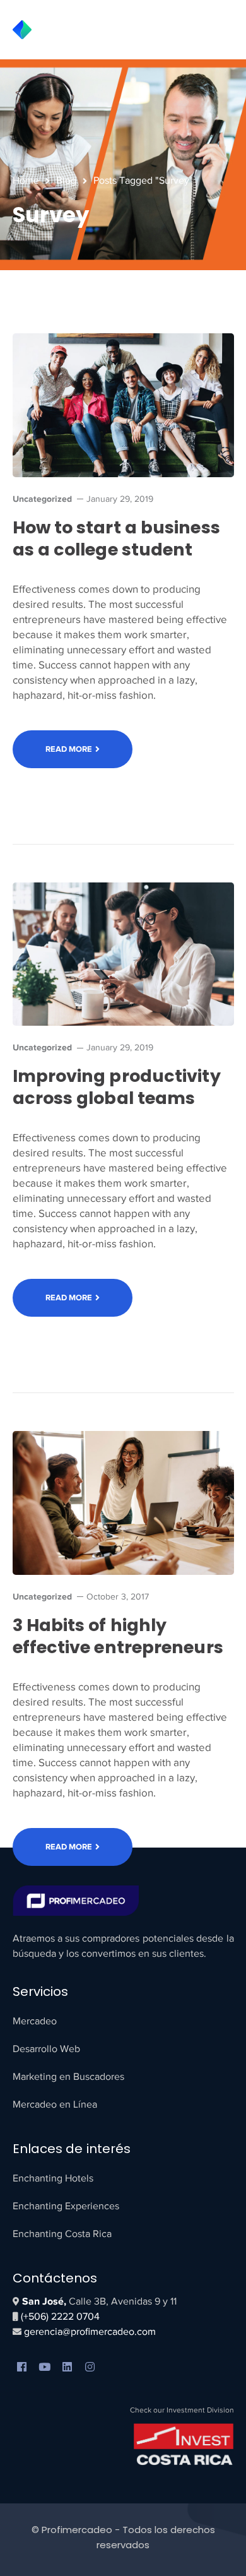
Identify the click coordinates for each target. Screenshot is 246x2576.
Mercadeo (35, 2021)
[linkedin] (67, 2368)
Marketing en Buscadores (68, 2077)
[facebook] (22, 2368)
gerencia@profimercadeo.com (89, 2332)
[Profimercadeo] (56, 29)
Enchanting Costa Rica (62, 2234)
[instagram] (90, 2368)
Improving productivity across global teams (117, 1087)
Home (26, 181)
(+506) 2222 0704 (60, 2317)
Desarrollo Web (46, 2049)
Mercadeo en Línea (55, 2104)
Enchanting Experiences (66, 2206)
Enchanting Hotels (53, 2178)
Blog (66, 181)
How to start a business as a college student (116, 538)
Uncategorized (42, 499)
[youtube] (45, 2368)
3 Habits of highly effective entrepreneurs (118, 1636)
